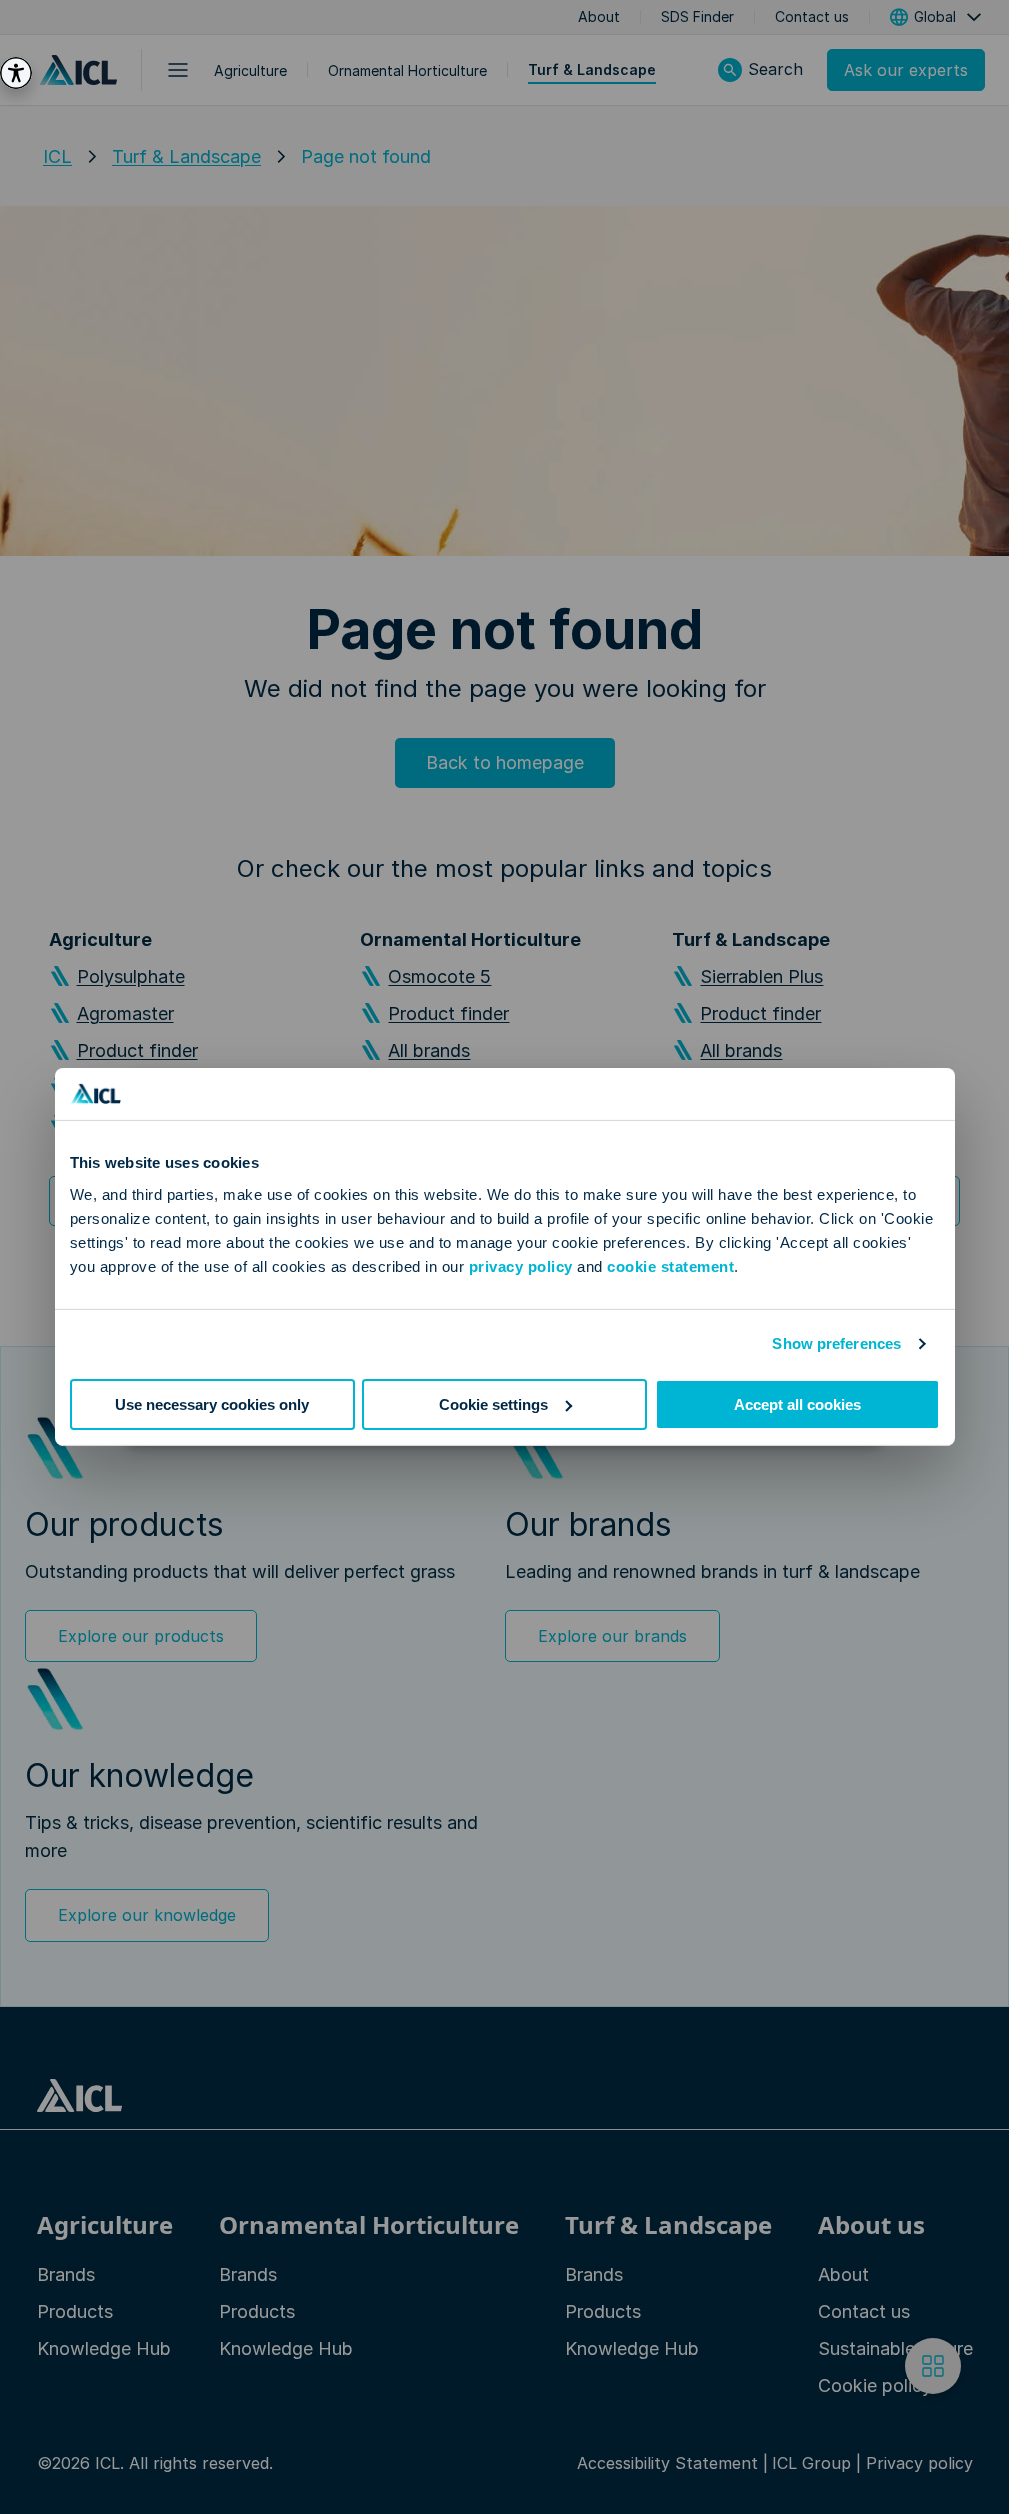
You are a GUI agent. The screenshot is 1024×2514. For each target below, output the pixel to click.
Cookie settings (493, 1404)
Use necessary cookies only (212, 1404)
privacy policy (521, 1266)
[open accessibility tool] (16, 73)
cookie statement (670, 1266)
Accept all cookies (797, 1404)
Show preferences (836, 1343)
